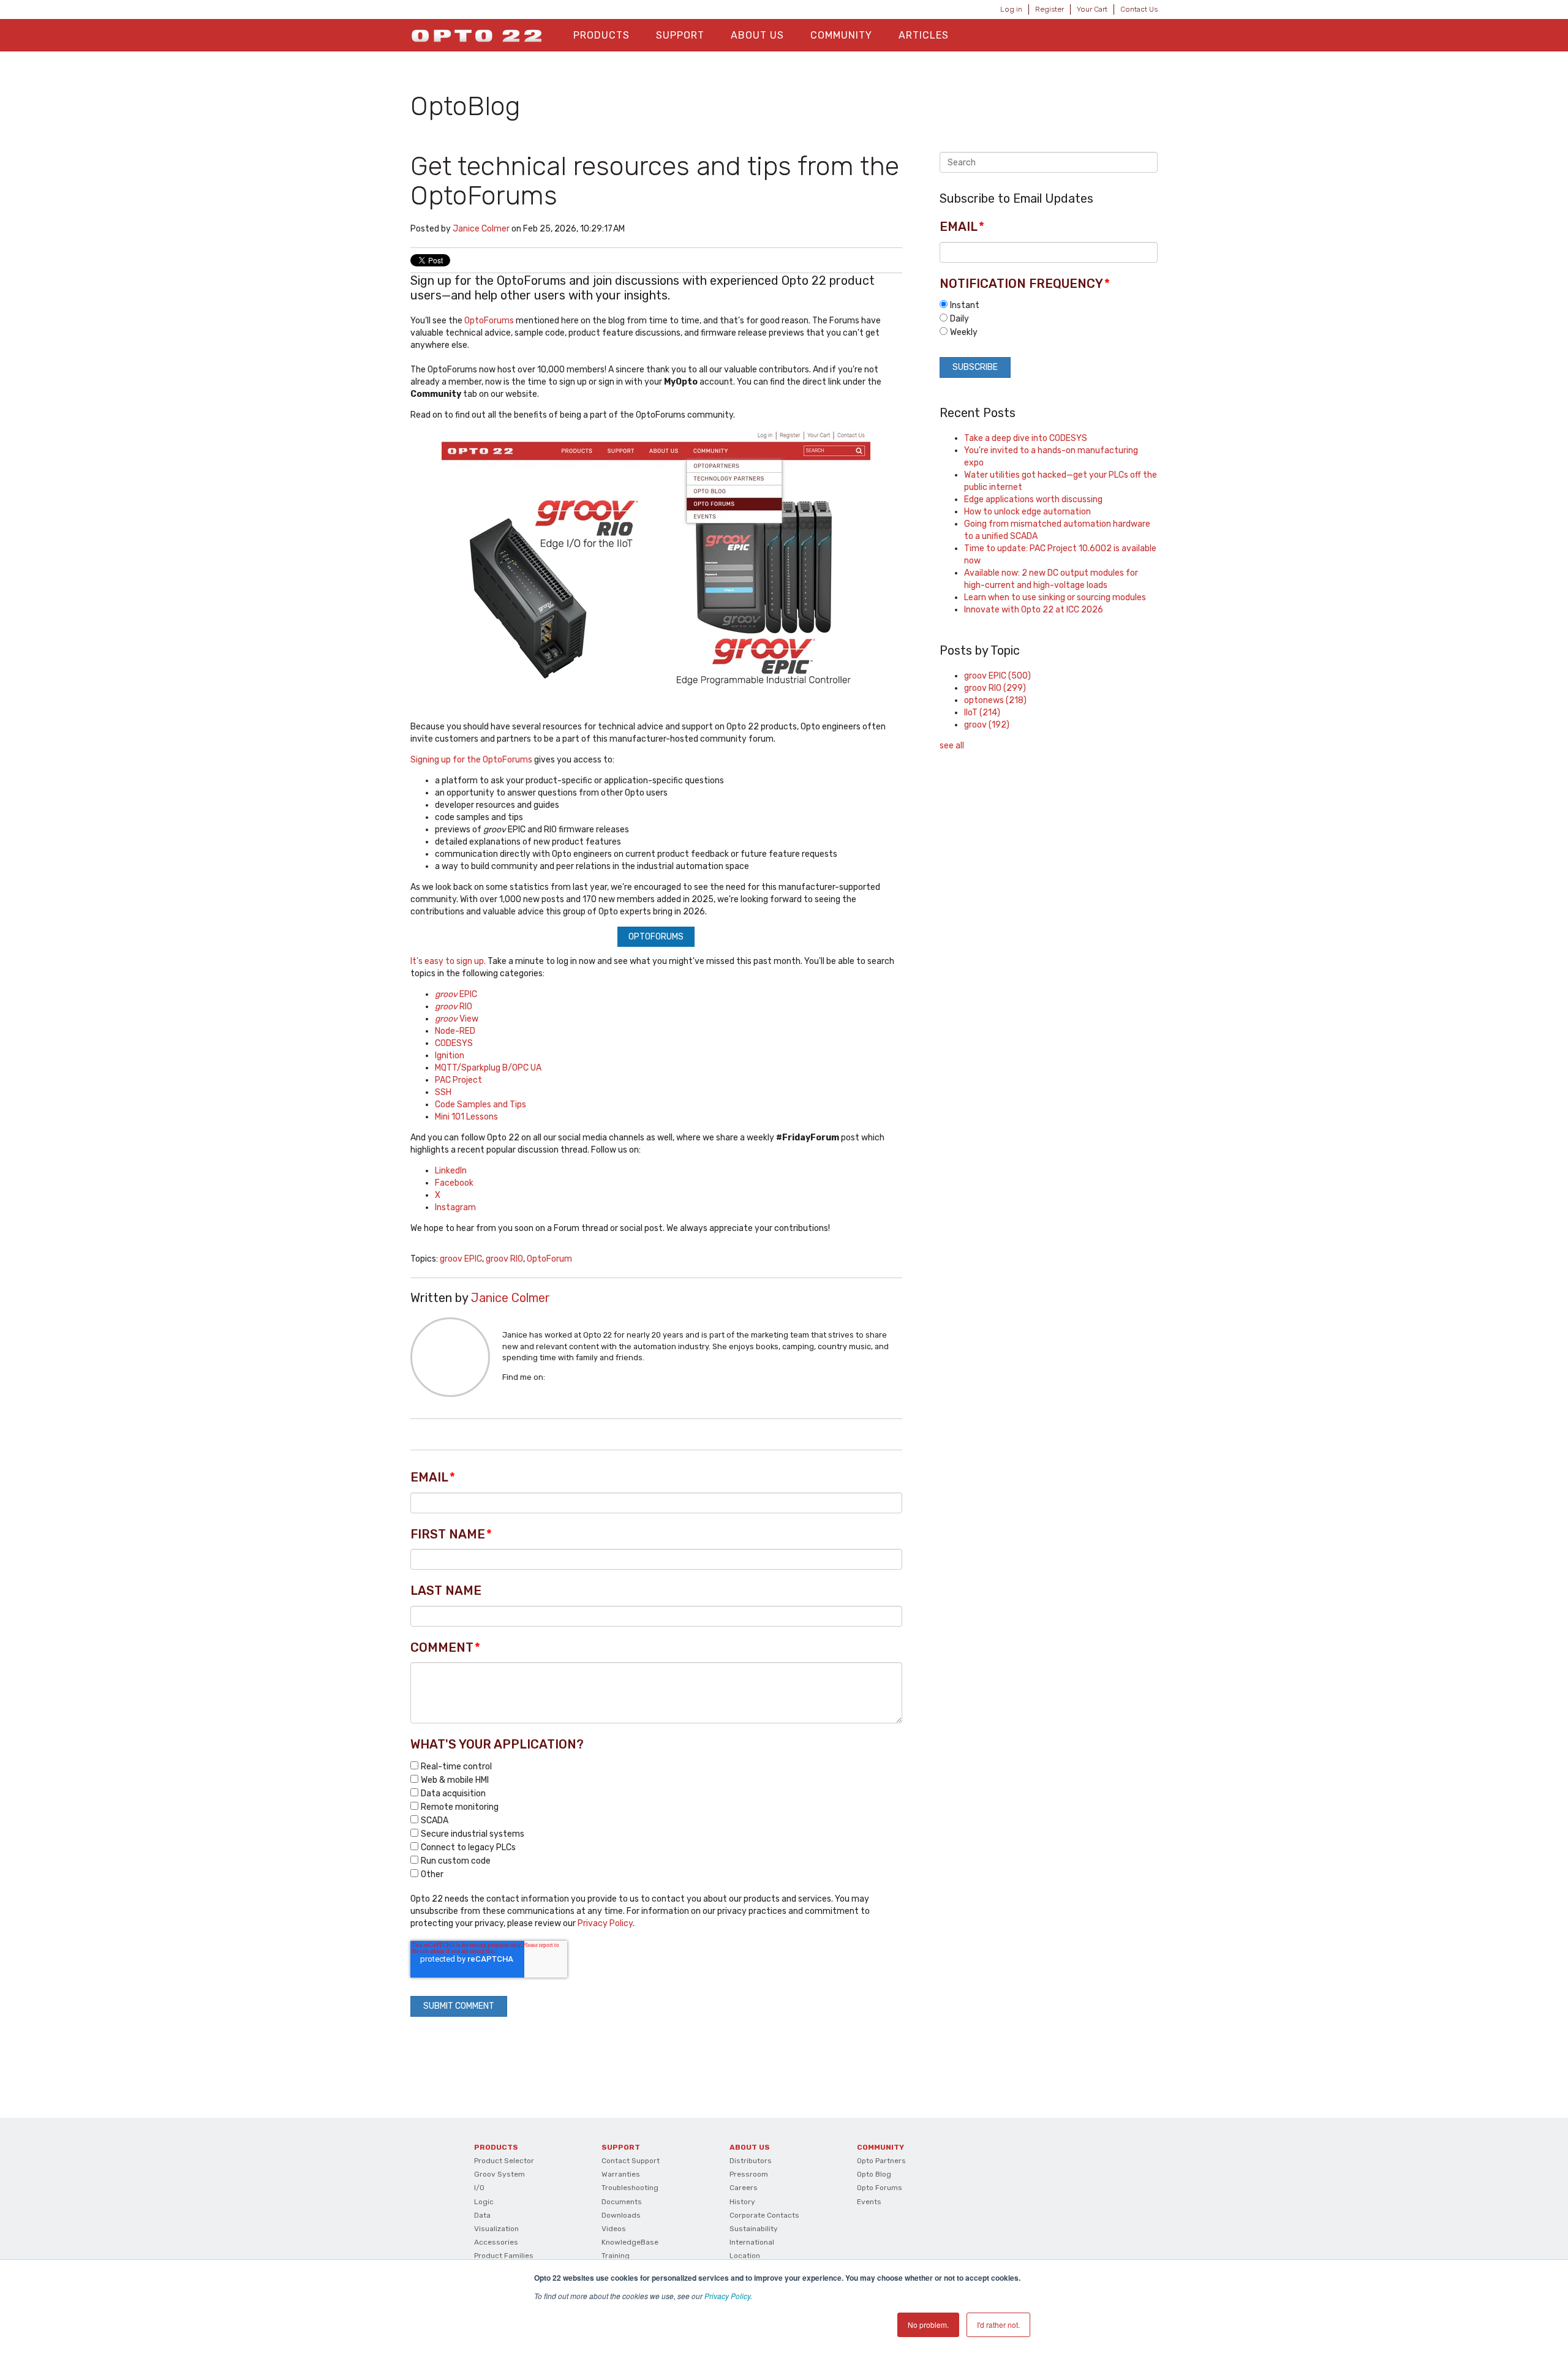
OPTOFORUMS (656, 937)
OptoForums (489, 321)
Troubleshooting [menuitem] (630, 2188)
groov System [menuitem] (499, 2174)
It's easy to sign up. (448, 961)
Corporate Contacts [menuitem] (764, 2215)
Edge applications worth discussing (1033, 499)
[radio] (1049, 305)
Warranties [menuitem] (621, 2174)
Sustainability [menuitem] (754, 2229)
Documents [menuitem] (622, 2202)
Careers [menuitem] (744, 2188)
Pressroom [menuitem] (749, 2174)
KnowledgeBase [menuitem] (630, 2242)
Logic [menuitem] (484, 2202)
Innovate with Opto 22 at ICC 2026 (1034, 610)
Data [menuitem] (482, 2215)
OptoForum (549, 1259)
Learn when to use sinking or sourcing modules (1055, 597)
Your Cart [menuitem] (1092, 9)
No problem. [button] (928, 2325)
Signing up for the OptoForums (471, 760)
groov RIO (504, 1259)
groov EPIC (461, 1259)
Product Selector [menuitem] (504, 2161)
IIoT (982, 713)
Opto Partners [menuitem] (881, 2161)
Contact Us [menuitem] (1139, 9)
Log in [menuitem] (1011, 9)
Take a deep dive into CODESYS (1026, 438)
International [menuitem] (752, 2242)
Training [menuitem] (616, 2256)
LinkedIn (554, 1377)
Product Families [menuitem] (504, 2256)
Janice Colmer (481, 229)
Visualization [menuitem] (496, 2229)
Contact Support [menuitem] (631, 2161)
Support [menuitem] (680, 35)
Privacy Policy (727, 2296)
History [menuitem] (742, 2202)
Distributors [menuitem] (751, 2161)
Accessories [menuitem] (496, 2242)
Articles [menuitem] (924, 35)
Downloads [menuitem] (621, 2215)
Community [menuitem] (841, 35)
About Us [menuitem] (757, 35)
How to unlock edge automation (1027, 512)
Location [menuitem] (745, 2256)
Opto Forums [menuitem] (880, 2188)
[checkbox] (656, 1820)
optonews (995, 700)
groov (987, 725)
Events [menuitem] (869, 2202)
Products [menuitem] (601, 35)
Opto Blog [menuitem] (874, 2174)
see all (952, 746)
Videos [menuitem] (614, 2229)
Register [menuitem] (1050, 9)
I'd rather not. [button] (998, 2325)
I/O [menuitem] (479, 2188)
